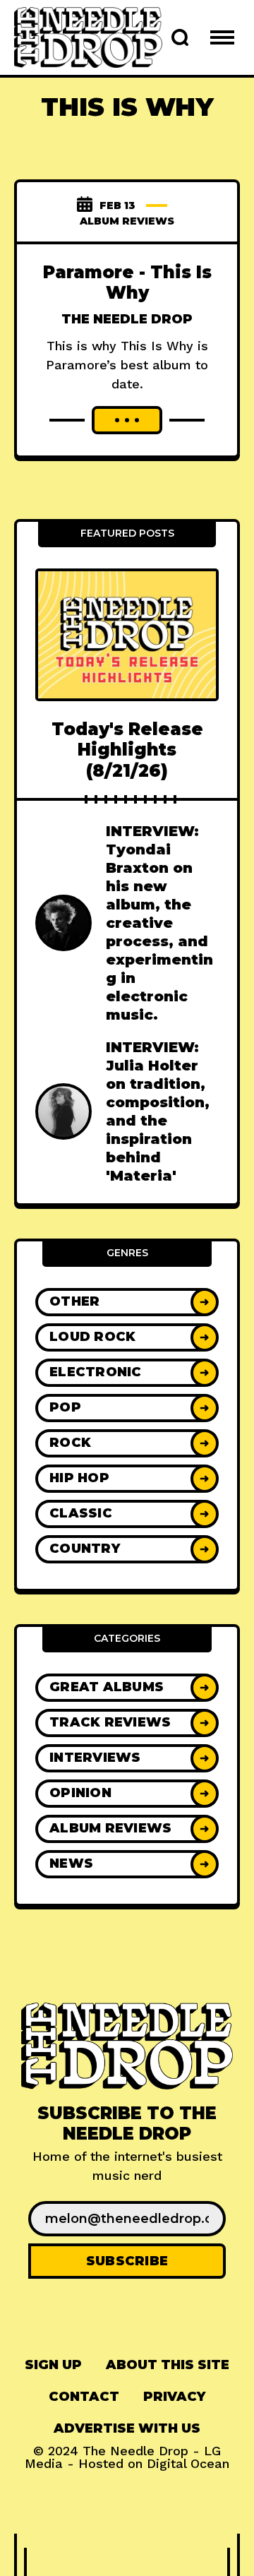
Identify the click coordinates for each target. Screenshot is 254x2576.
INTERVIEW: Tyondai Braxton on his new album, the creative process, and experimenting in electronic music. (159, 923)
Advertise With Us (127, 2428)
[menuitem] (53, 2365)
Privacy (174, 2397)
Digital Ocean (188, 2463)
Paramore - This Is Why (127, 282)
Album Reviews (127, 221)
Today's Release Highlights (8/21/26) (127, 750)
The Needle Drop (127, 319)
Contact (84, 2397)
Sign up (53, 2365)
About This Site (168, 2365)
